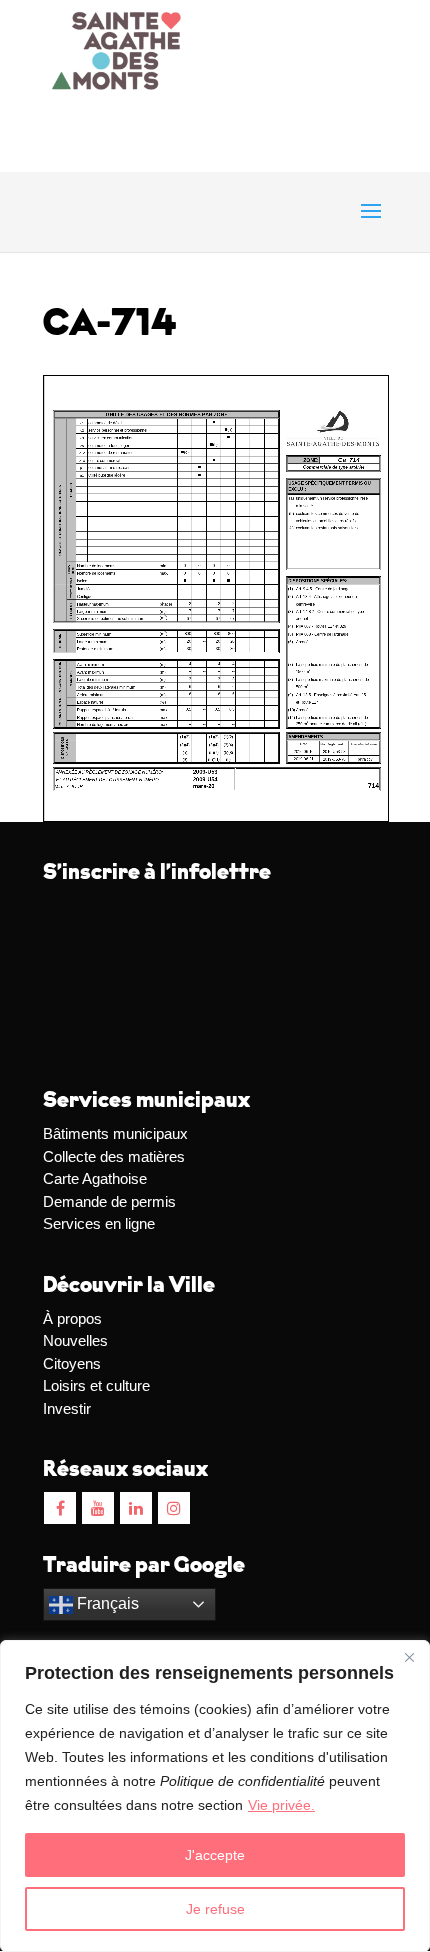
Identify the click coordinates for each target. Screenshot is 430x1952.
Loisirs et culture (96, 1385)
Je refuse (215, 1909)
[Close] (409, 1657)
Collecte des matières (114, 1156)
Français (106, 1603)
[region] (215, 1796)
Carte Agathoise (95, 1178)
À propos (72, 1318)
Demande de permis (109, 1201)
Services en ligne (99, 1223)
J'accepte (215, 1855)
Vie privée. (281, 1805)
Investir (67, 1408)
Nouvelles (75, 1340)
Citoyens (72, 1363)
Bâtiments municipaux (115, 1133)
